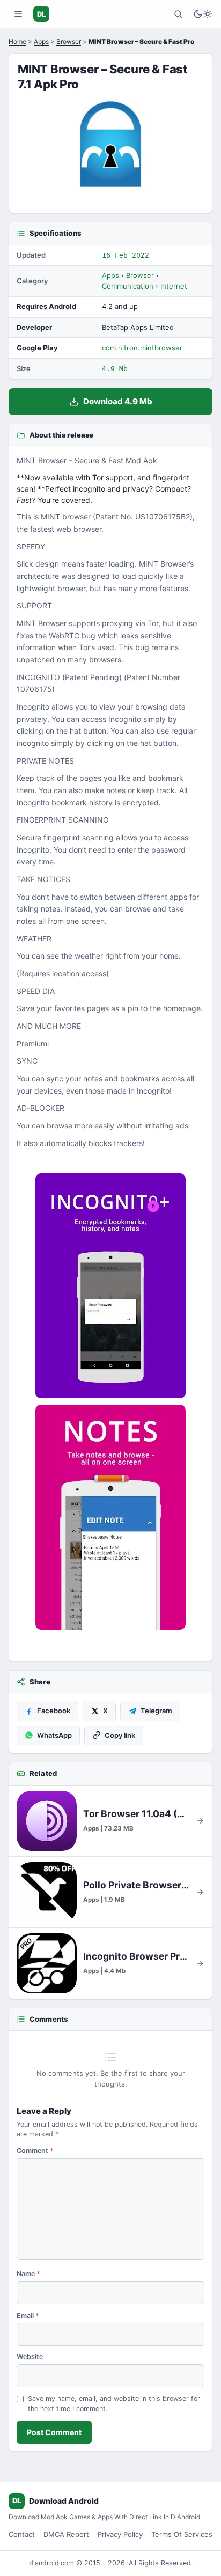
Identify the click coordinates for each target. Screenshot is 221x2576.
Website (30, 2357)
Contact (22, 2534)
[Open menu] (18, 14)
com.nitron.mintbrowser (142, 348)
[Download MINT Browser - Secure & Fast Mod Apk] (110, 1517)
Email (28, 2315)
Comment (35, 2151)
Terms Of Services (182, 2534)
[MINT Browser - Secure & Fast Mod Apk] (110, 1286)
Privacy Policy (120, 2534)
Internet (174, 286)
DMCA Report (66, 2534)
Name (28, 2274)
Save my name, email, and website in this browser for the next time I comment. (114, 2404)
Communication (128, 286)
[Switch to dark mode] (203, 14)
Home (17, 42)
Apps (41, 42)
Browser (69, 42)
